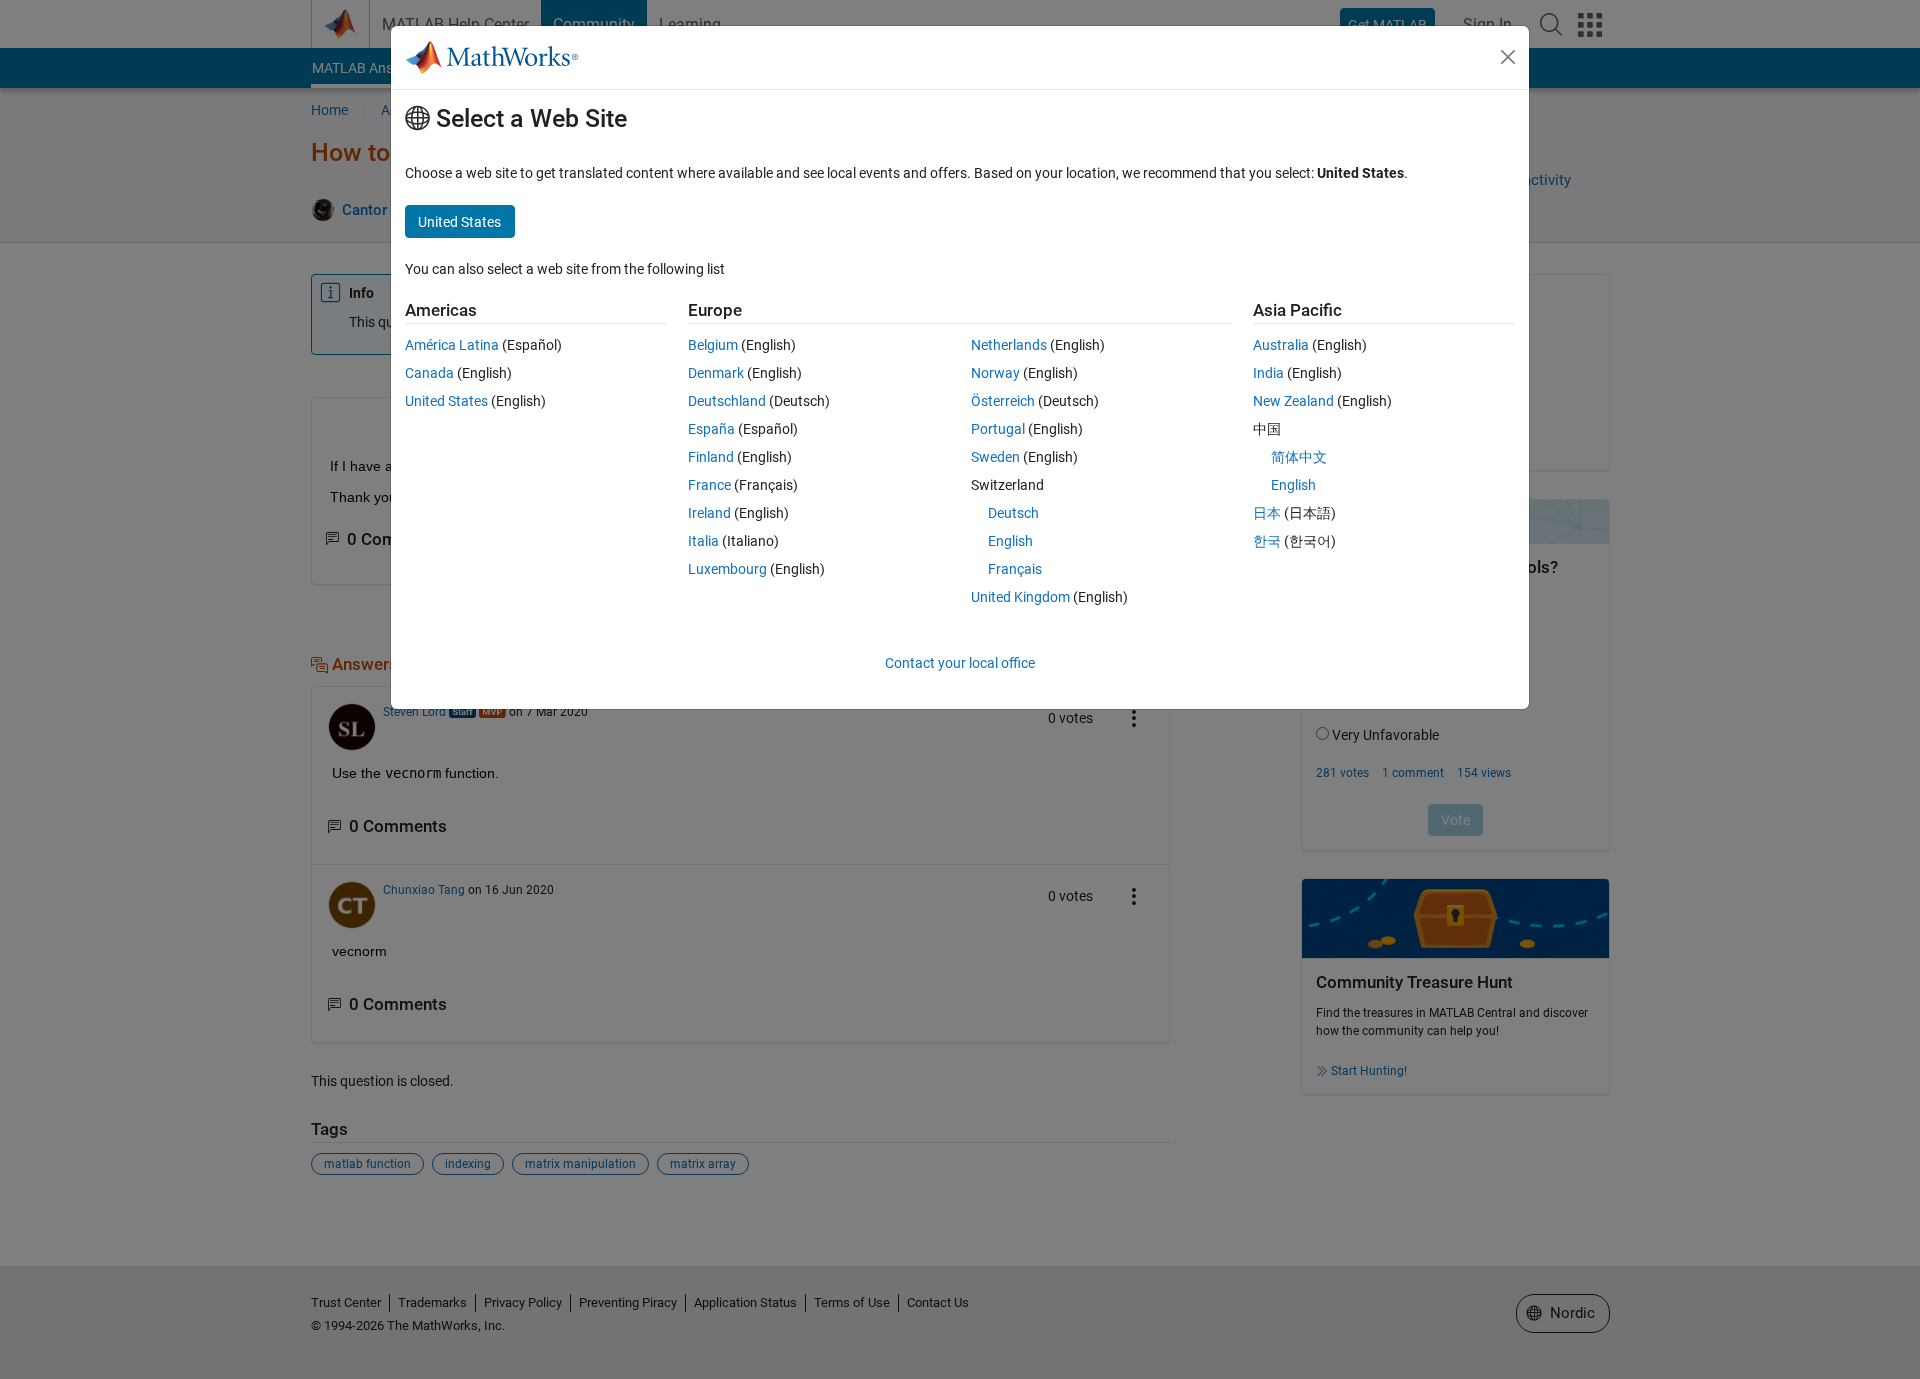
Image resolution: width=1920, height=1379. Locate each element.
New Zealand (1293, 401)
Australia (1281, 345)
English (1010, 541)
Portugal (998, 429)
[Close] (1508, 57)
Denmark (716, 373)
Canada (429, 373)
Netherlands (1009, 345)
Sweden (995, 457)
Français (1015, 569)
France (709, 485)
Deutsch (1013, 513)
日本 (1267, 513)
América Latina (452, 345)
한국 (1267, 541)
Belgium (713, 345)
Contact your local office (960, 663)
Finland (711, 457)
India (1268, 373)
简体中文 (1299, 457)
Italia (703, 541)
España (711, 429)
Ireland (709, 513)
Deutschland (727, 401)
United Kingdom (1020, 597)
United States (446, 401)
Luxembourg (727, 569)
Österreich (1003, 401)
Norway (995, 373)
